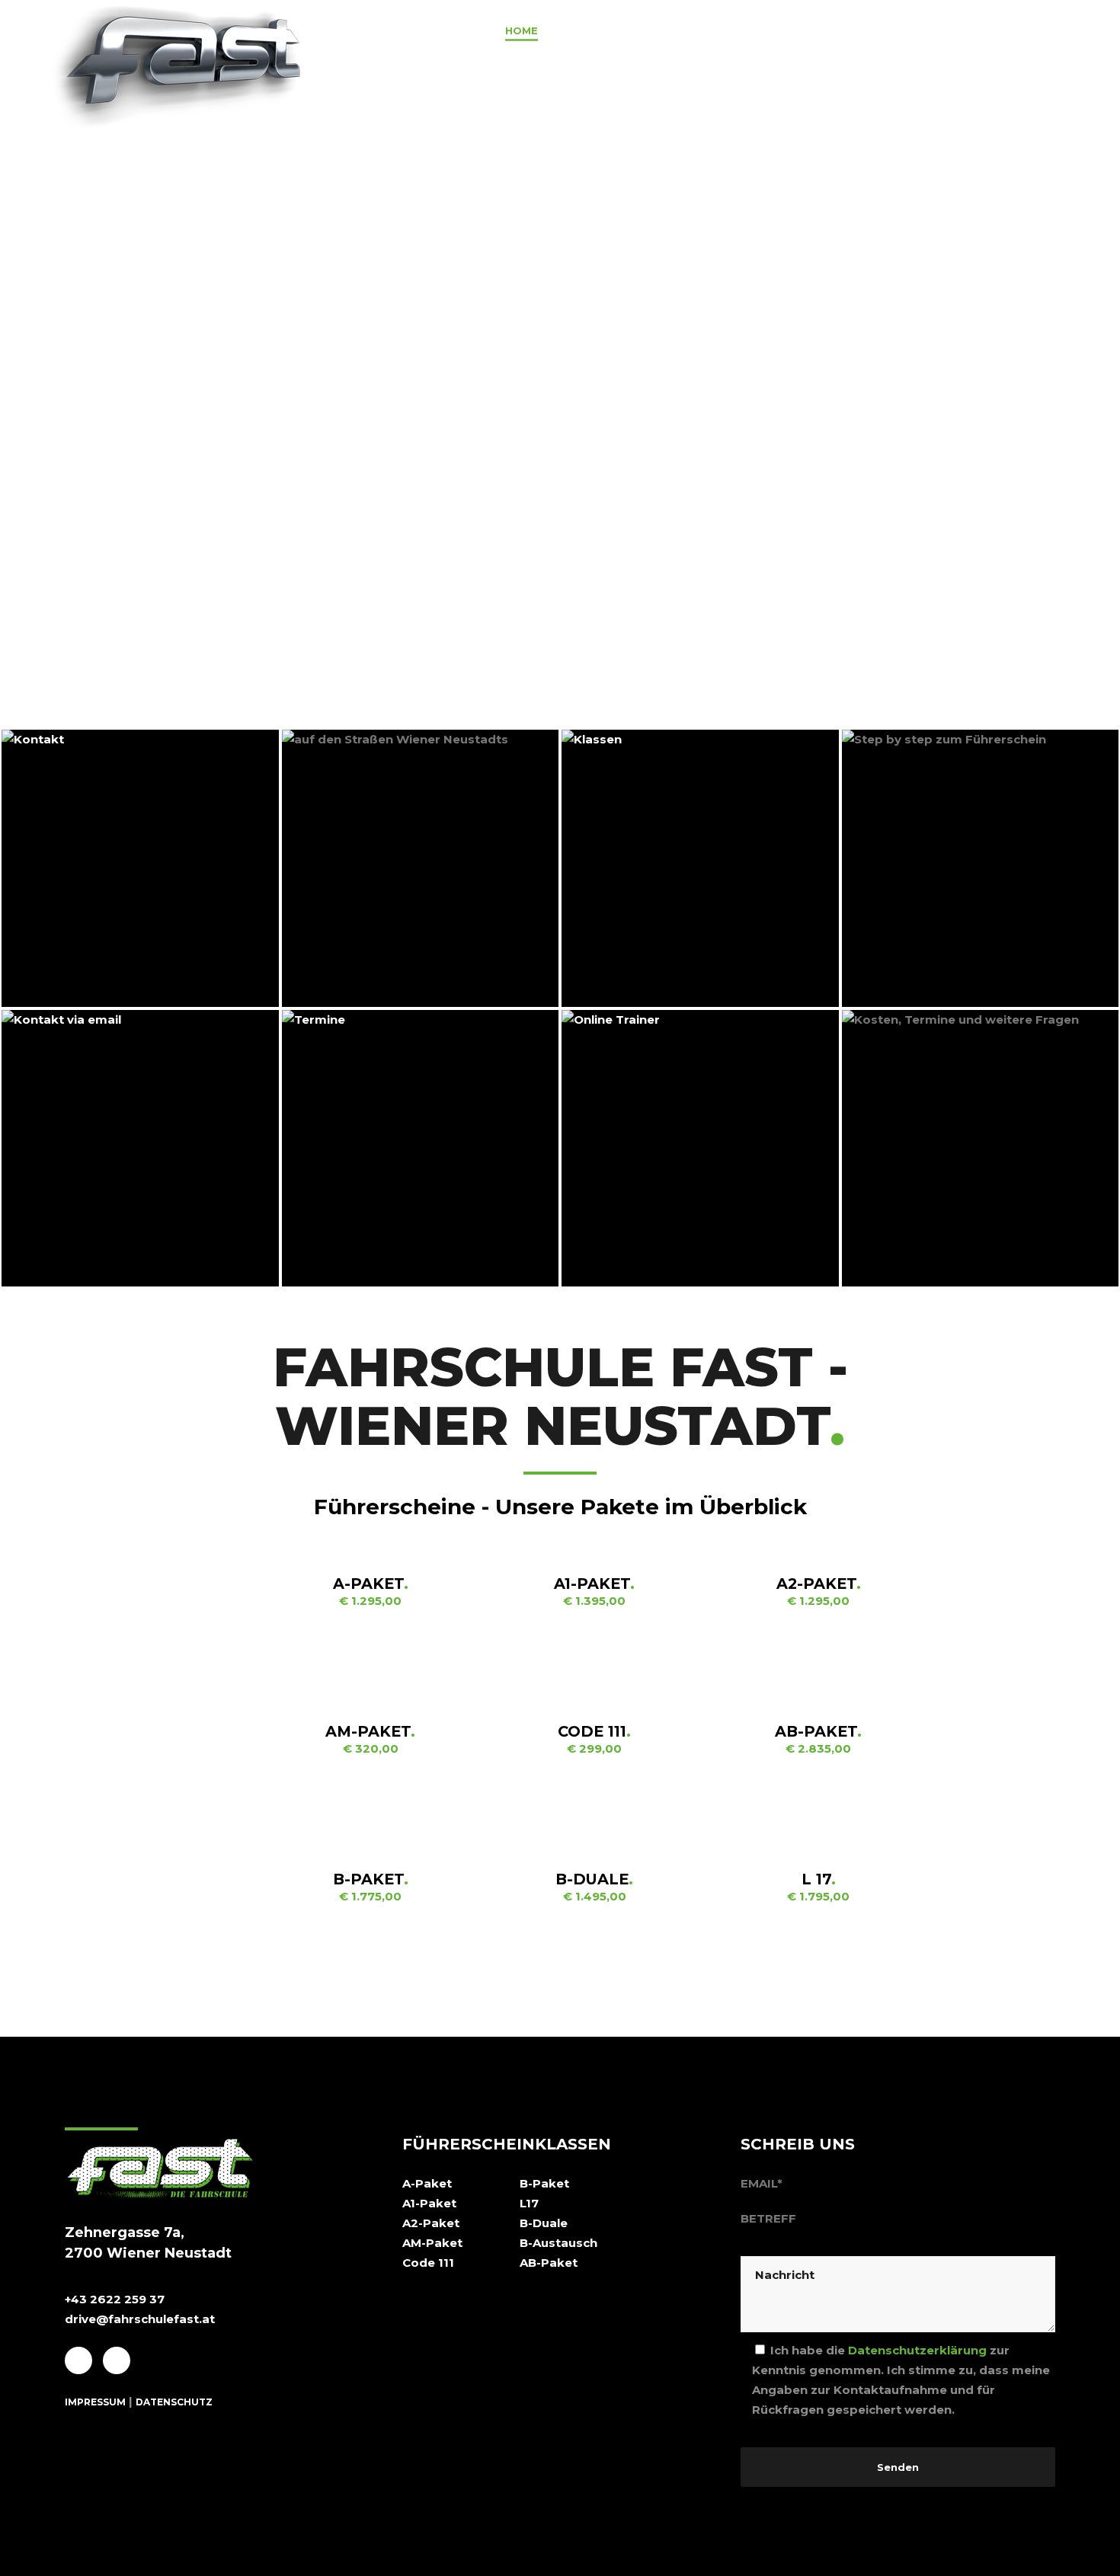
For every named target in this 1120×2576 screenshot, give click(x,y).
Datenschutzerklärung (917, 2350)
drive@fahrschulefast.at (140, 2319)
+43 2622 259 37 (115, 2299)
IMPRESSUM (95, 2402)
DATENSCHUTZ (174, 2402)
